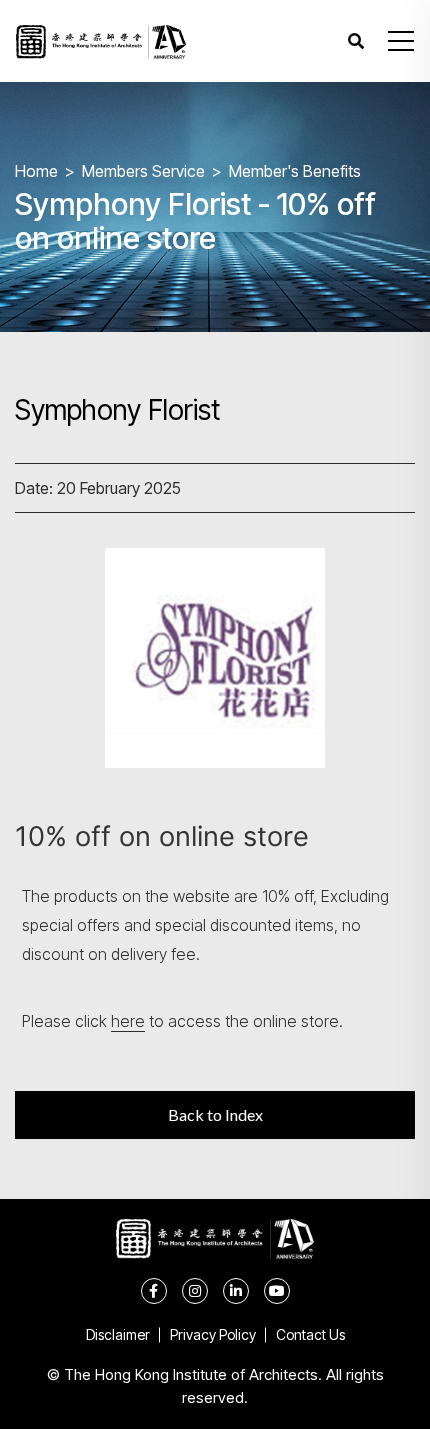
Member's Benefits (295, 171)
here (128, 1021)
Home (36, 171)
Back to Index (215, 1114)
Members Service (143, 171)
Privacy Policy (213, 1334)
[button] (401, 41)
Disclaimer (118, 1334)
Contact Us (310, 1334)
